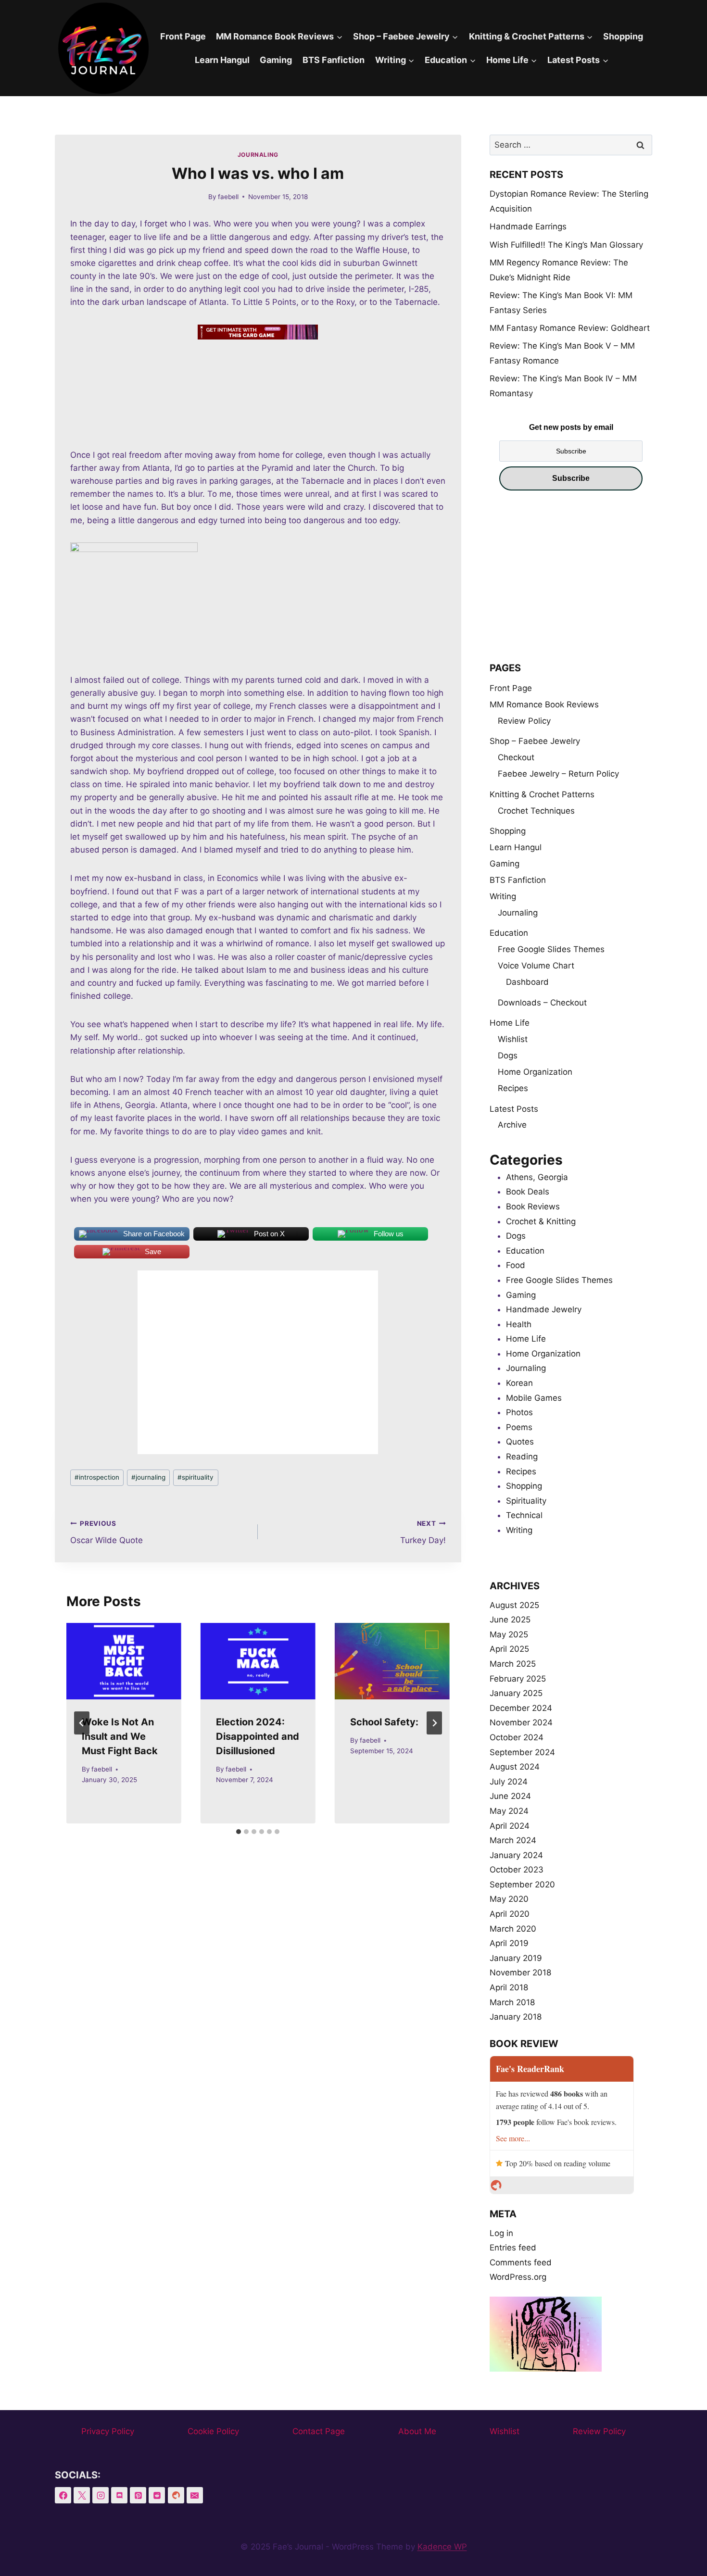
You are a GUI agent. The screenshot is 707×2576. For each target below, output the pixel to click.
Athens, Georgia (537, 1177)
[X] (82, 2495)
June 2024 (510, 1796)
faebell (228, 197)
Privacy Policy (108, 2431)
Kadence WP (442, 2547)
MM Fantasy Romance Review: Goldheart (570, 328)
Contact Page (319, 2431)
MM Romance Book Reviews (544, 704)
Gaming (276, 60)
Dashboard (527, 982)
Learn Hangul (222, 60)
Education (509, 933)
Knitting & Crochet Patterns (542, 794)
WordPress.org (518, 2277)
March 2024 (513, 1840)
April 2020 (510, 1914)
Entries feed (513, 2248)
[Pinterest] (138, 2495)
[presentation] (124, 1661)
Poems (519, 1427)
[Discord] (119, 2495)
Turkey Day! (423, 1532)
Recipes (513, 1088)
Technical (524, 1515)
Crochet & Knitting (541, 1221)
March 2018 (512, 2002)
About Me (417, 2431)
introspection (97, 1477)
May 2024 (509, 1811)
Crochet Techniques (536, 811)
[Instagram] (101, 2495)
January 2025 (516, 1693)
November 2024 (521, 1722)
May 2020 (509, 1899)
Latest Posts (514, 1109)
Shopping (623, 36)
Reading (522, 1457)
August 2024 (515, 1767)
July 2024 (509, 1782)
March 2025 (513, 1664)
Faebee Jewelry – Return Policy (558, 774)
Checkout (516, 757)
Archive (512, 1125)
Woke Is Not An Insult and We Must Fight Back (120, 1736)
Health (519, 1324)
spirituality (196, 1477)
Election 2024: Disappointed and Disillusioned (258, 1736)
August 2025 (514, 1605)
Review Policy (524, 721)
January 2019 (516, 1958)
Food (516, 1265)
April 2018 (509, 1987)
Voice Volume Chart (536, 966)
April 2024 (510, 1826)
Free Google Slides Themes (551, 949)
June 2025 (510, 1620)
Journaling (258, 155)
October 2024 (517, 1737)
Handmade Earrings (528, 226)
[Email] (195, 2495)
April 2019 (509, 1943)
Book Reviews (533, 1206)
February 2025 (518, 1679)
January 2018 (516, 2017)
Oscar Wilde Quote (107, 1532)
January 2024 (516, 1855)
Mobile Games (534, 1398)
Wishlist (513, 1039)
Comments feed (521, 2262)
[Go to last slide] (82, 1723)
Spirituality (526, 1501)
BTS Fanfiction (334, 60)
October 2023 (517, 1870)
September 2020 (522, 1885)
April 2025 (509, 1649)
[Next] (434, 1723)
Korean (519, 1383)
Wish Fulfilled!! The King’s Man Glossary (566, 245)
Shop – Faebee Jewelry (535, 741)
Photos (519, 1412)
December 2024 (521, 1708)
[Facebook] (63, 2495)
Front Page (183, 36)
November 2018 (520, 1973)
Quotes (520, 1442)
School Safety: (384, 1722)
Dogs (508, 1056)
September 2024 (522, 1752)
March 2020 (513, 1929)
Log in (501, 2233)
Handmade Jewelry (544, 1309)
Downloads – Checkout (542, 1003)
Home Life (510, 1023)
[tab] (239, 1832)
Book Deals (528, 1192)
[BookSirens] (176, 2495)
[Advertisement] (571, 581)
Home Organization (535, 1072)
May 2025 (509, 1634)
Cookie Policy (213, 2431)
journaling (148, 1477)
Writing (503, 896)
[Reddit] (157, 2495)
